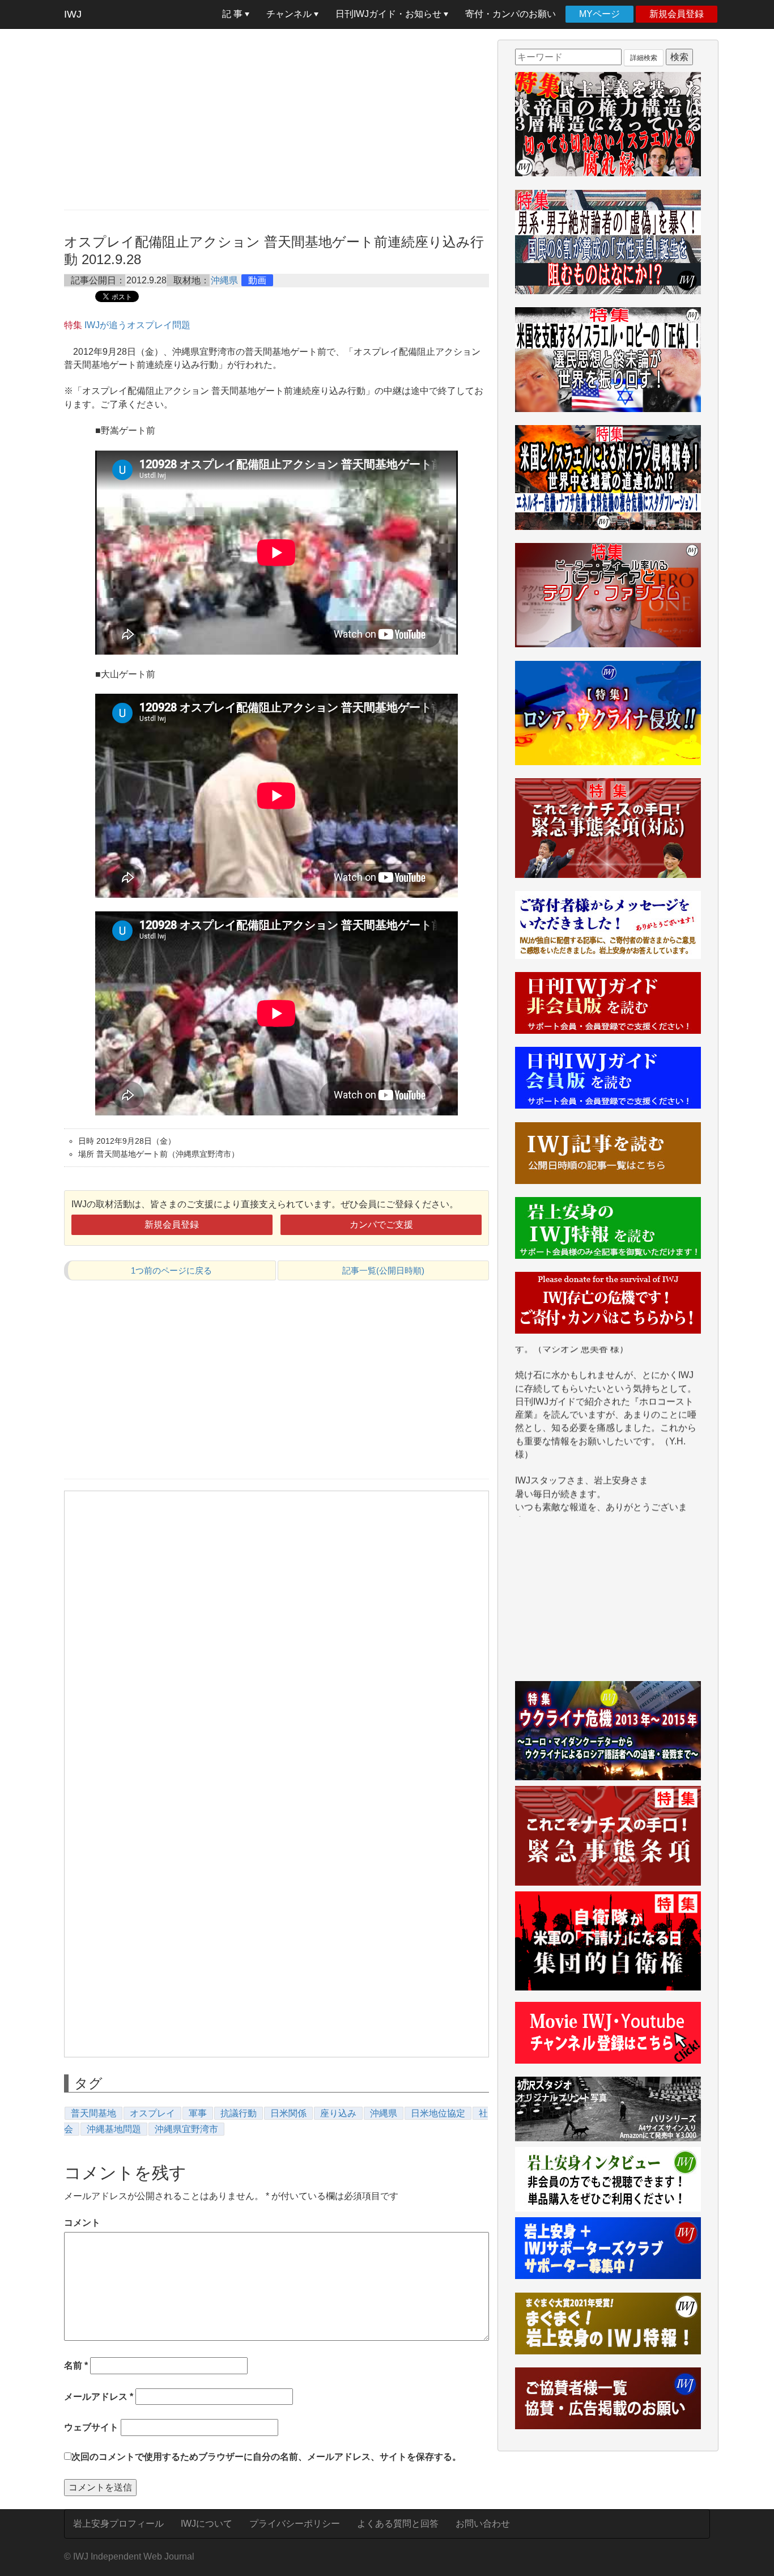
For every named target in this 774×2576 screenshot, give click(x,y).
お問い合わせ (483, 2524)
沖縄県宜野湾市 (186, 2129)
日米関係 (288, 2113)
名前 (76, 2365)
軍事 (198, 2113)
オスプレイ (152, 2113)
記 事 (233, 14)
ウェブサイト (91, 2427)
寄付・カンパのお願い (511, 14)
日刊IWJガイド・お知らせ (390, 14)
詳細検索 (644, 58)
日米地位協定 (438, 2113)
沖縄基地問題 (114, 2129)
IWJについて (207, 2524)
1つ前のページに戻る (171, 1270)
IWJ (73, 14)
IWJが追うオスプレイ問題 (137, 325)
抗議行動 (239, 2113)
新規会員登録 (677, 14)
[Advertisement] (277, 119)
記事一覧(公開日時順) (383, 1270)
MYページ (599, 14)
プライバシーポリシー (295, 2524)
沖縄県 (224, 280)
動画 (257, 280)
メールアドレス (99, 2397)
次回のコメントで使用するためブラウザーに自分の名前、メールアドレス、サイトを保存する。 (266, 2457)
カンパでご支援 (381, 1225)
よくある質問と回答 (398, 2524)
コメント (82, 2223)
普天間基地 (93, 2113)
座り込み (338, 2113)
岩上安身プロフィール (118, 2524)
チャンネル (290, 14)
